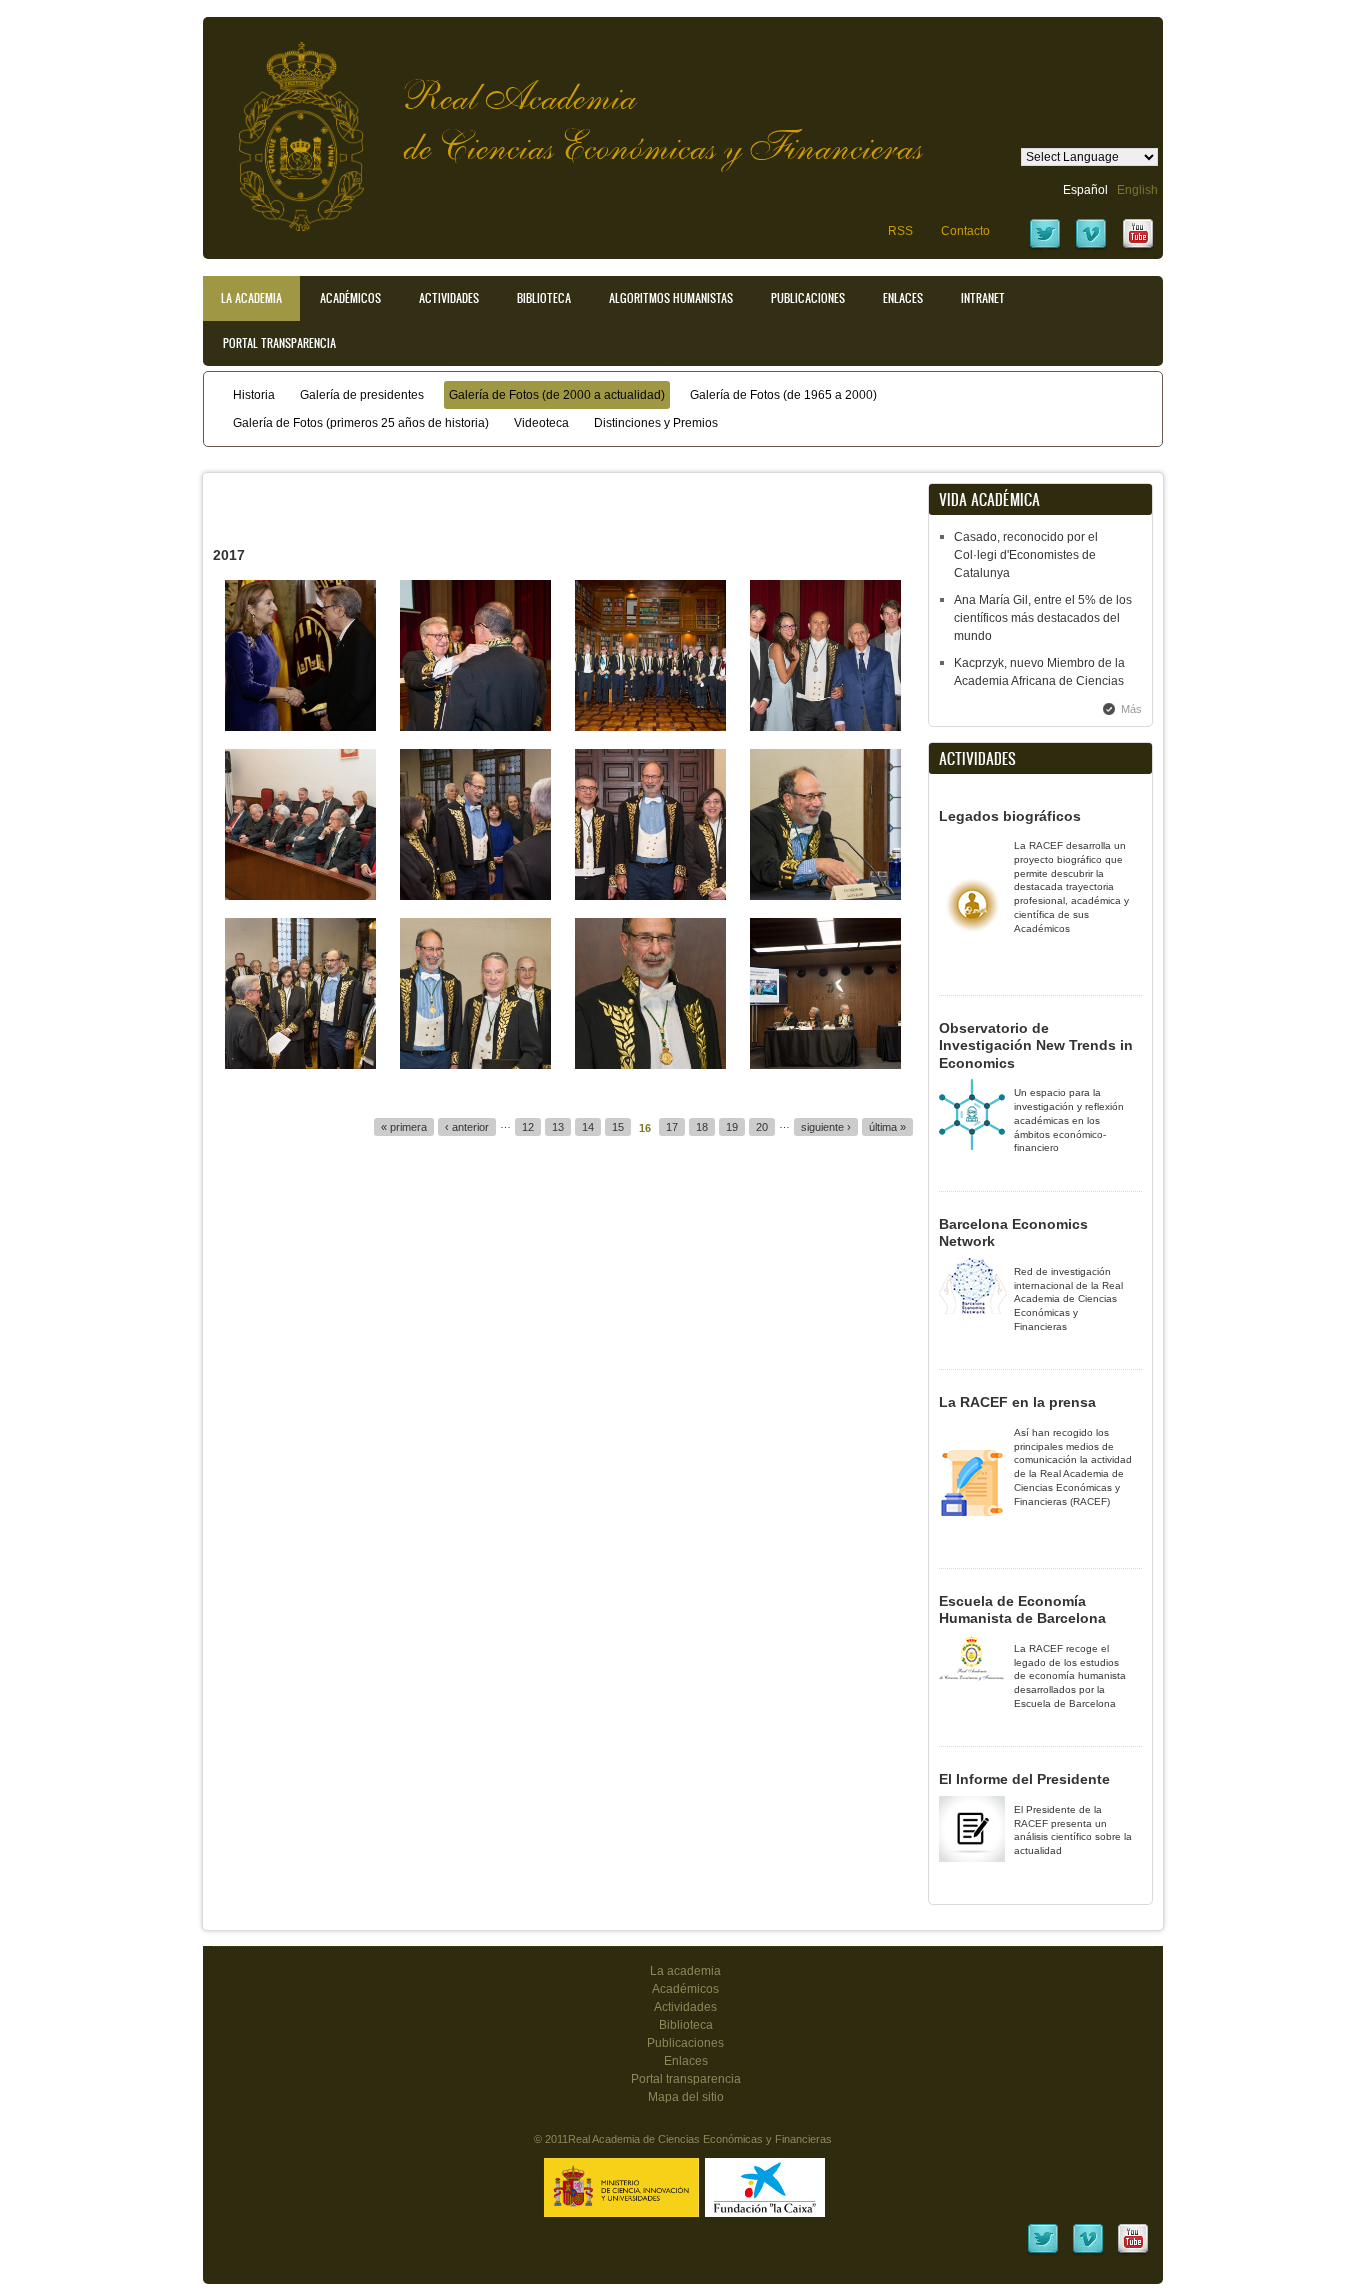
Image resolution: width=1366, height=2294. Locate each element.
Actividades (449, 298)
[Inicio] (286, 126)
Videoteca (541, 423)
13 (558, 1127)
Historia (254, 395)
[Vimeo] (1091, 247)
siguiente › (826, 1127)
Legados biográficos (1010, 816)
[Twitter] (1045, 247)
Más (1131, 709)
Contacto (965, 231)
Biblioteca (544, 298)
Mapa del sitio (686, 2097)
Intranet (983, 298)
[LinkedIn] (1043, 2252)
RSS (900, 231)
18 (702, 1127)
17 (672, 1127)
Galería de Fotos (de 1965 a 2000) (783, 395)
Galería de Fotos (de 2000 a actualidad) (557, 395)
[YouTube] (1138, 247)
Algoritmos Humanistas (671, 298)
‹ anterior (467, 1127)
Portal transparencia (279, 343)
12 (528, 1127)
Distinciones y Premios (656, 423)
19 (732, 1127)
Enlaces (903, 298)
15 (618, 1127)
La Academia (251, 298)
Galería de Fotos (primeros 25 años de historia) (361, 423)
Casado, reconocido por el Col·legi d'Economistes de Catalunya (1026, 555)
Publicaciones (808, 298)
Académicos (350, 298)
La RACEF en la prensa (1017, 1402)
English (1137, 190)
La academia (685, 1971)
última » (887, 1127)
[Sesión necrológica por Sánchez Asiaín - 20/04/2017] (300, 896)
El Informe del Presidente (1024, 1779)
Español (1085, 190)
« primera (404, 1127)
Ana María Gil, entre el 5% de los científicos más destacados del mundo (1043, 618)
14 (588, 1127)
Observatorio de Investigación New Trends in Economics (1036, 1045)
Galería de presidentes (362, 395)
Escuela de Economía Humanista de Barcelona (1022, 1610)
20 (762, 1127)
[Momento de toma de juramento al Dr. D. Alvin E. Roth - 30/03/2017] (475, 896)
